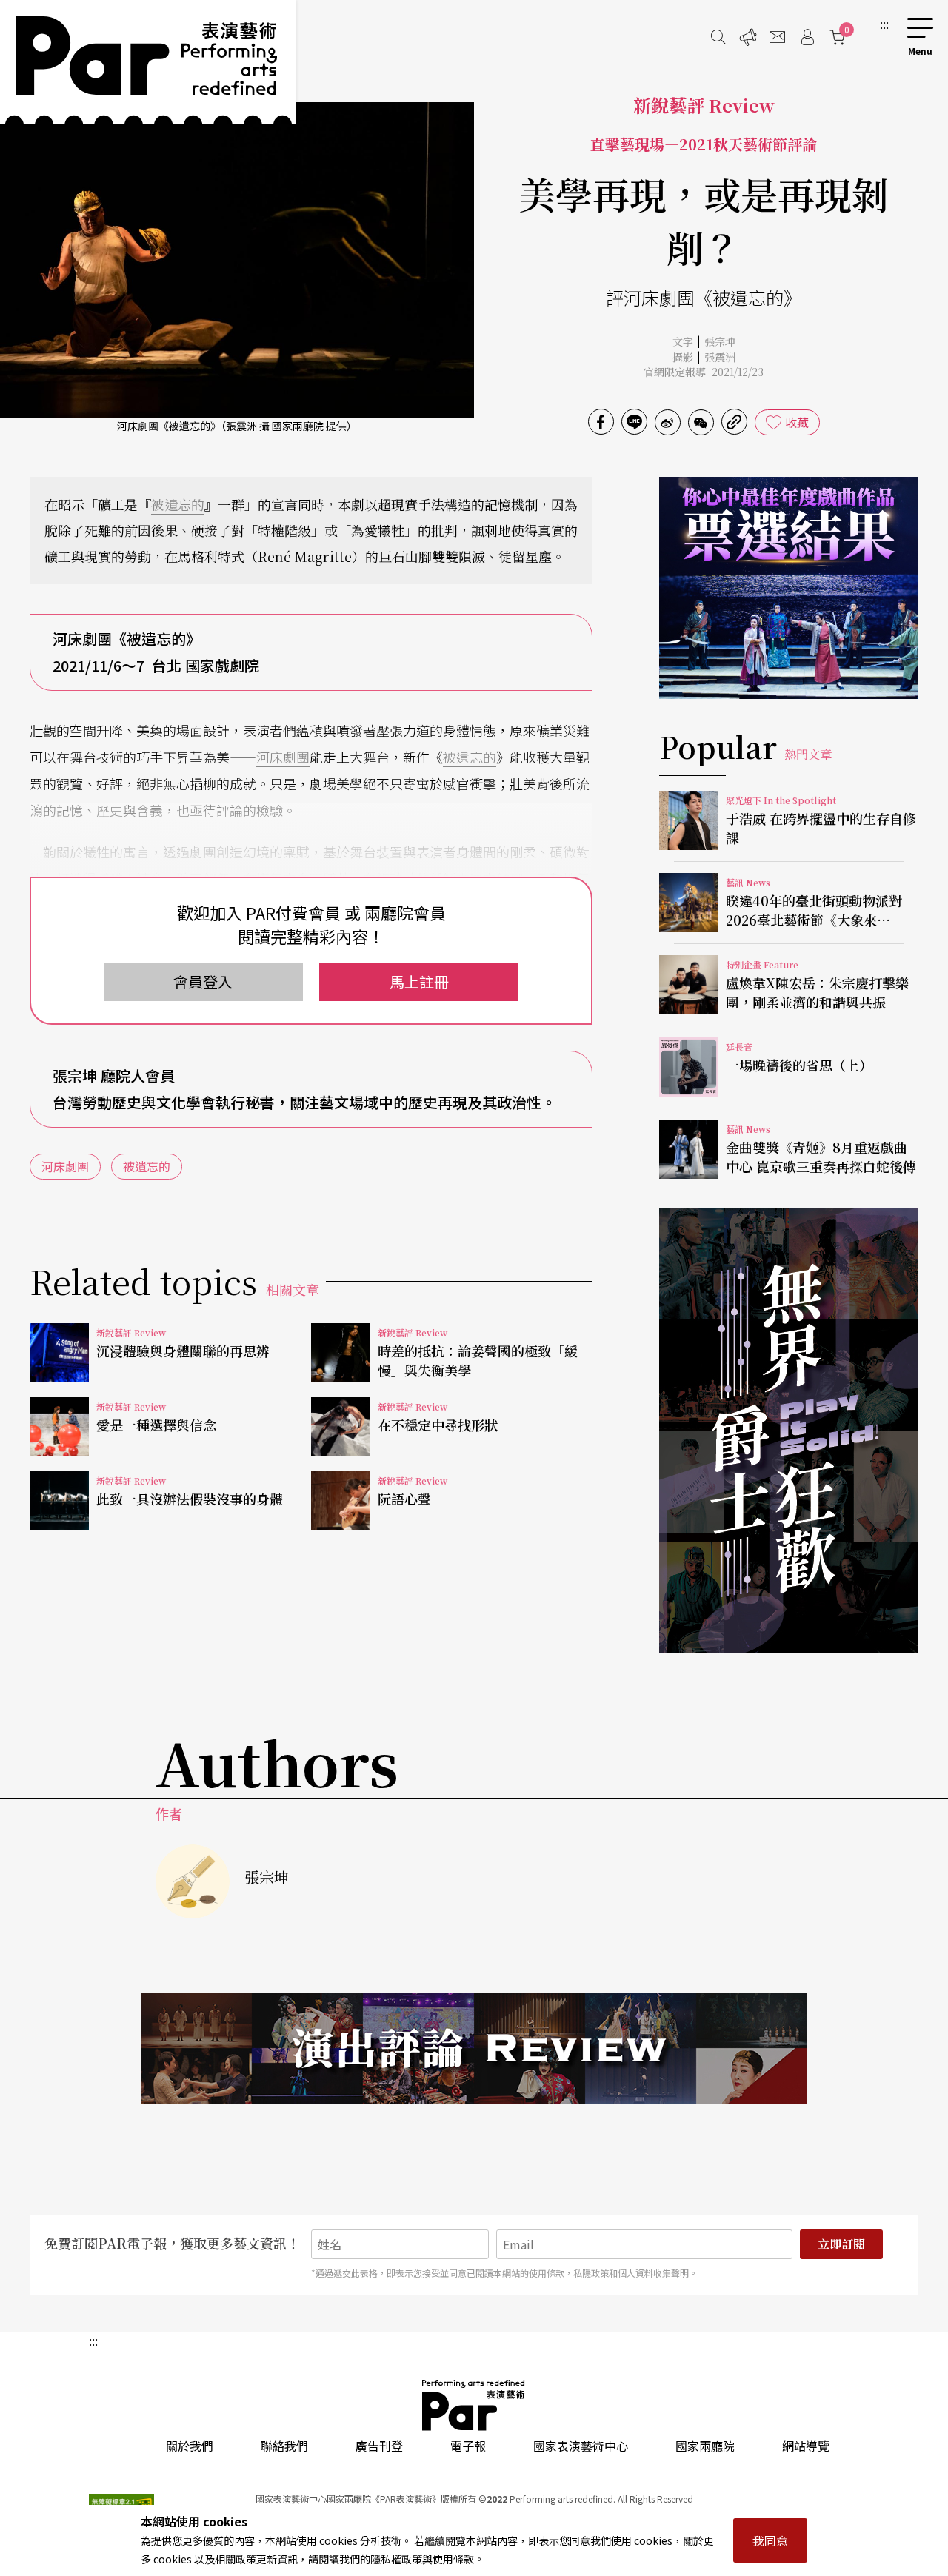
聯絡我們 (284, 2446)
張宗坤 (720, 341)
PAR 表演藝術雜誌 (474, 2405)
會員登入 (203, 981)
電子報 (468, 2446)
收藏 (797, 422)
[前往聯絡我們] (778, 37)
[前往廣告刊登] (748, 37)
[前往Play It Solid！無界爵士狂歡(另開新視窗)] (789, 1431)
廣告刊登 (379, 2446)
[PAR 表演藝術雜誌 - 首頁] (148, 62)
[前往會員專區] (807, 37)
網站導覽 (806, 2446)
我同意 (770, 2540)
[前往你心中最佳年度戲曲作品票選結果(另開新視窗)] (789, 588)
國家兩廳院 (705, 2446)
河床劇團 (283, 757)
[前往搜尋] (718, 37)
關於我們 (190, 2446)
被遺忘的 (178, 504)
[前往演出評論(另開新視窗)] (474, 2048)
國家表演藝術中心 (581, 2446)
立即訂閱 (841, 2244)
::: (884, 24)
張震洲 (720, 357)
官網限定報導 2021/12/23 (704, 372)
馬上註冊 (419, 981)
